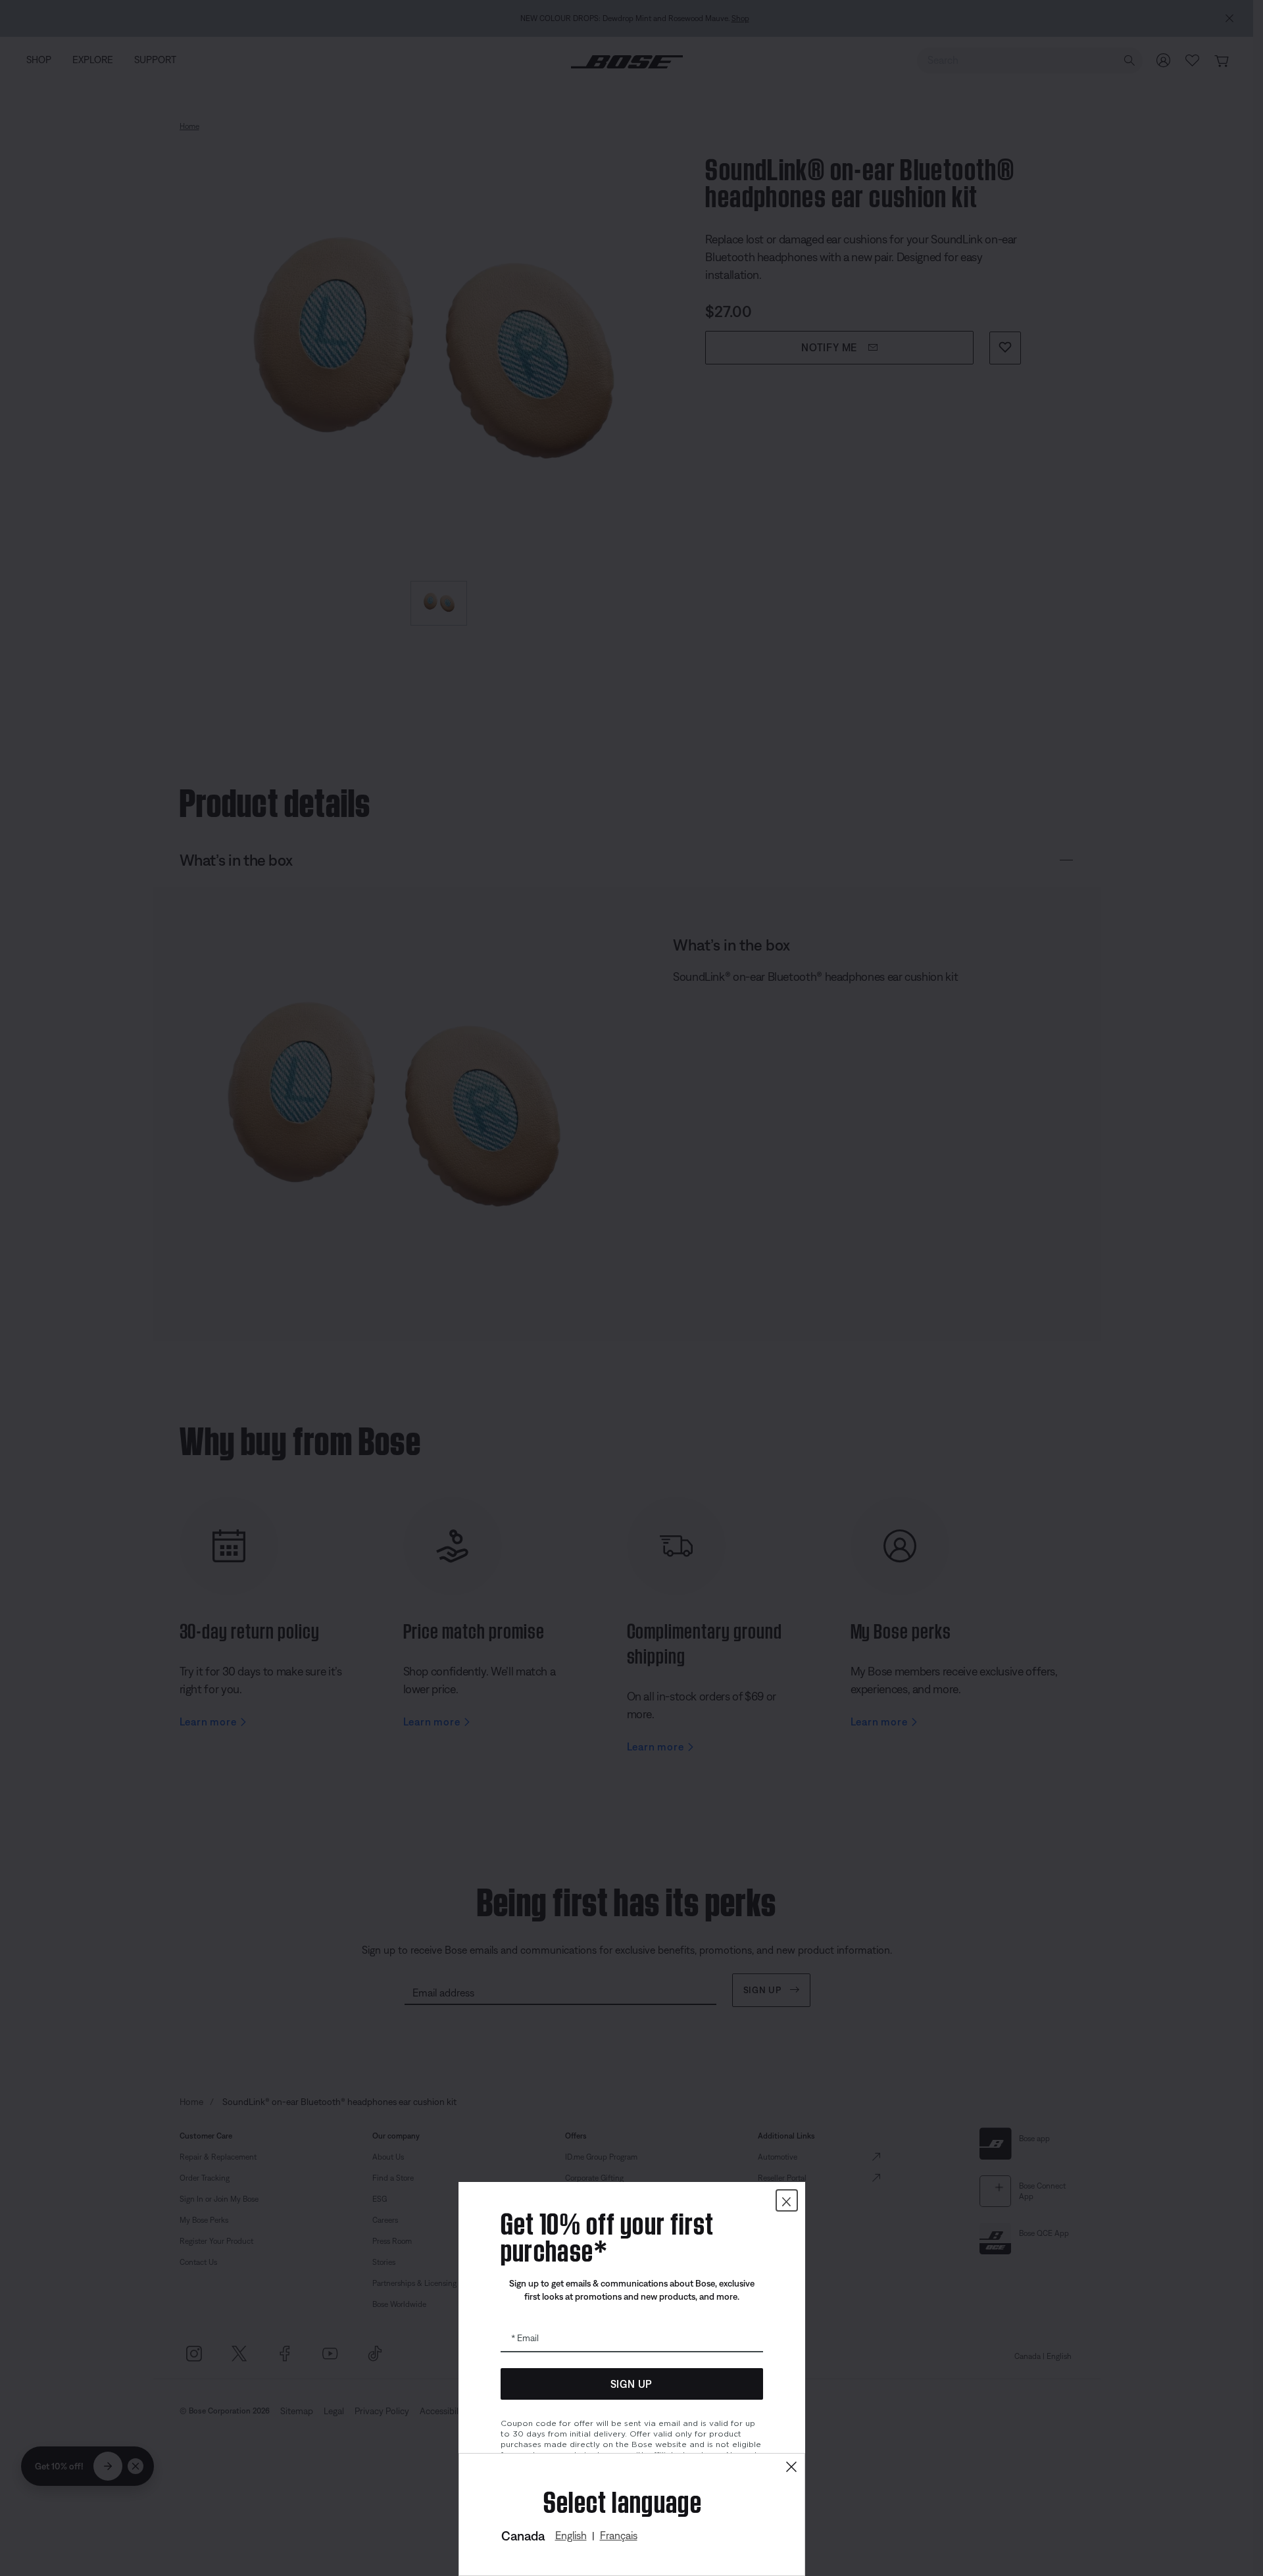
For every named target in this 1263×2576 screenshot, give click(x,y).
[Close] (791, 2467)
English (571, 2535)
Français (619, 2535)
